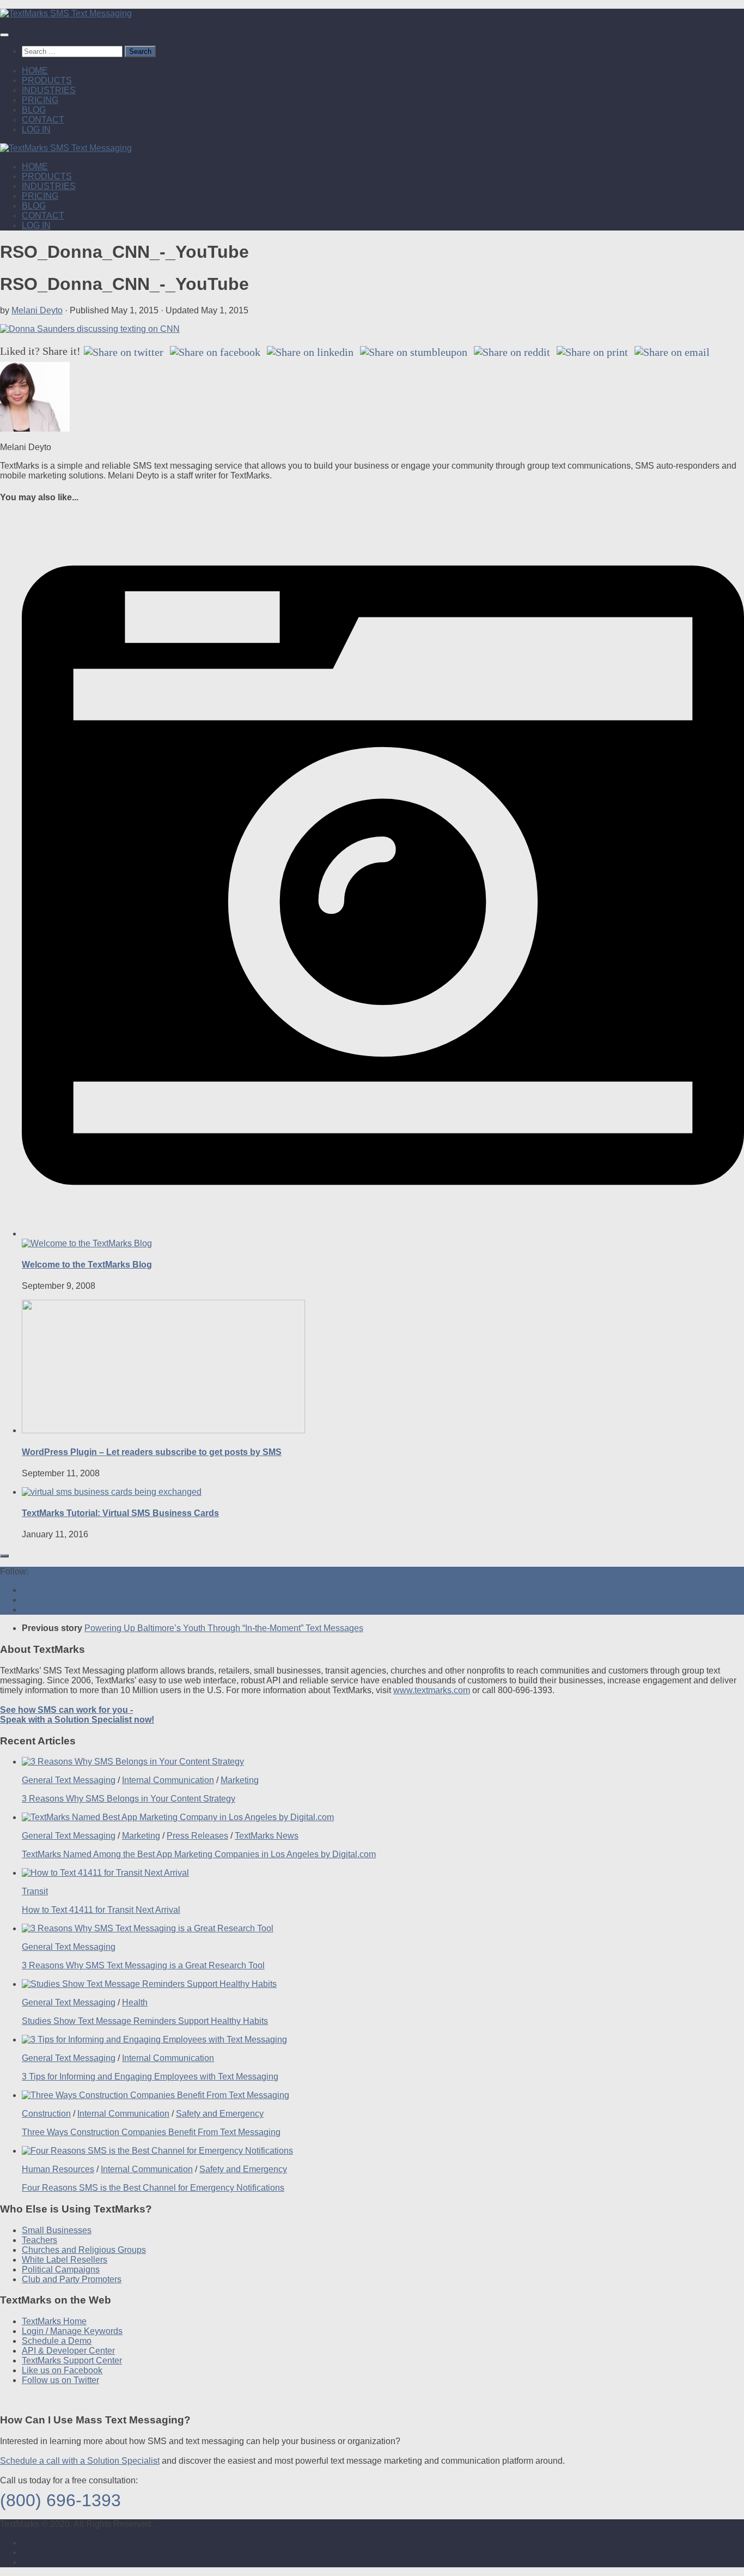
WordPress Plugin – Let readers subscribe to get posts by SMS (152, 1452)
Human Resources (58, 2169)
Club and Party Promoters (72, 2279)
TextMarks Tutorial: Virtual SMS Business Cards (120, 1513)
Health (135, 2002)
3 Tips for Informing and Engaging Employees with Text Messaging (150, 2077)
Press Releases (197, 1836)
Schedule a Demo (57, 2341)
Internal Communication (168, 1780)
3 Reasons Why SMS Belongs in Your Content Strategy (129, 1799)
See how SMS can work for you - (77, 1715)
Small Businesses (57, 2230)
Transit (35, 1891)
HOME (35, 71)
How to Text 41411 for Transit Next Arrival (101, 1910)
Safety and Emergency (220, 2114)
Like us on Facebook (62, 2370)
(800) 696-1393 (60, 2500)
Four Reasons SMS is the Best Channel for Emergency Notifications (153, 2188)
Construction (46, 2114)
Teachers (39, 2240)
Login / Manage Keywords (72, 2331)
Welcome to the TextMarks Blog (87, 1265)
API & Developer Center (68, 2351)
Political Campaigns (61, 2269)
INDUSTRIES (49, 90)
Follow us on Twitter (60, 2380)
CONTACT (43, 120)
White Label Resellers (65, 2260)
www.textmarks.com (432, 1690)
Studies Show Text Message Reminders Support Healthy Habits (145, 2021)
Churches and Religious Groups (84, 2250)
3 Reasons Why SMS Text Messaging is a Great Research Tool (143, 1965)
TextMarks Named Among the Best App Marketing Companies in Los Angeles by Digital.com (199, 1854)
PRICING (40, 100)
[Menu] (4, 35)
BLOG (34, 110)
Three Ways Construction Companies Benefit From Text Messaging (151, 2132)
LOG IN (36, 129)
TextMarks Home (54, 2321)
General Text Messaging (69, 1780)
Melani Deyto (37, 310)
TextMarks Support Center (72, 2360)
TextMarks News (267, 1836)
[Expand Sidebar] (4, 1556)
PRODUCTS (47, 80)
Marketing (240, 1780)
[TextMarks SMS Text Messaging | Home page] (66, 13)
